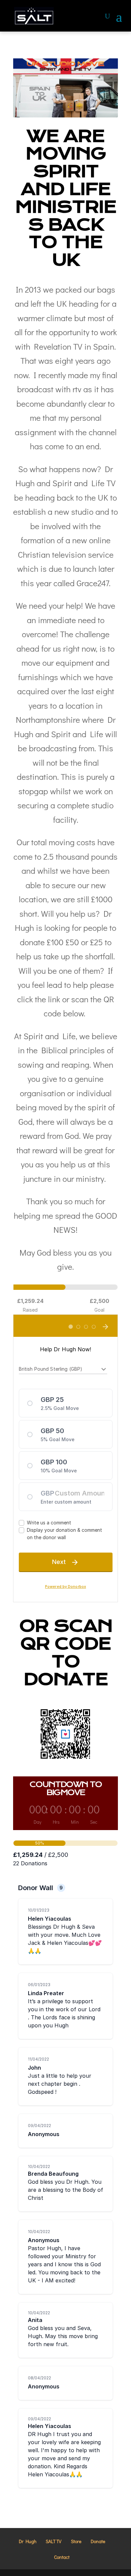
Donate (98, 2541)
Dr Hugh (28, 2541)
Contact (62, 2557)
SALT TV (54, 2541)
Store (76, 2541)
